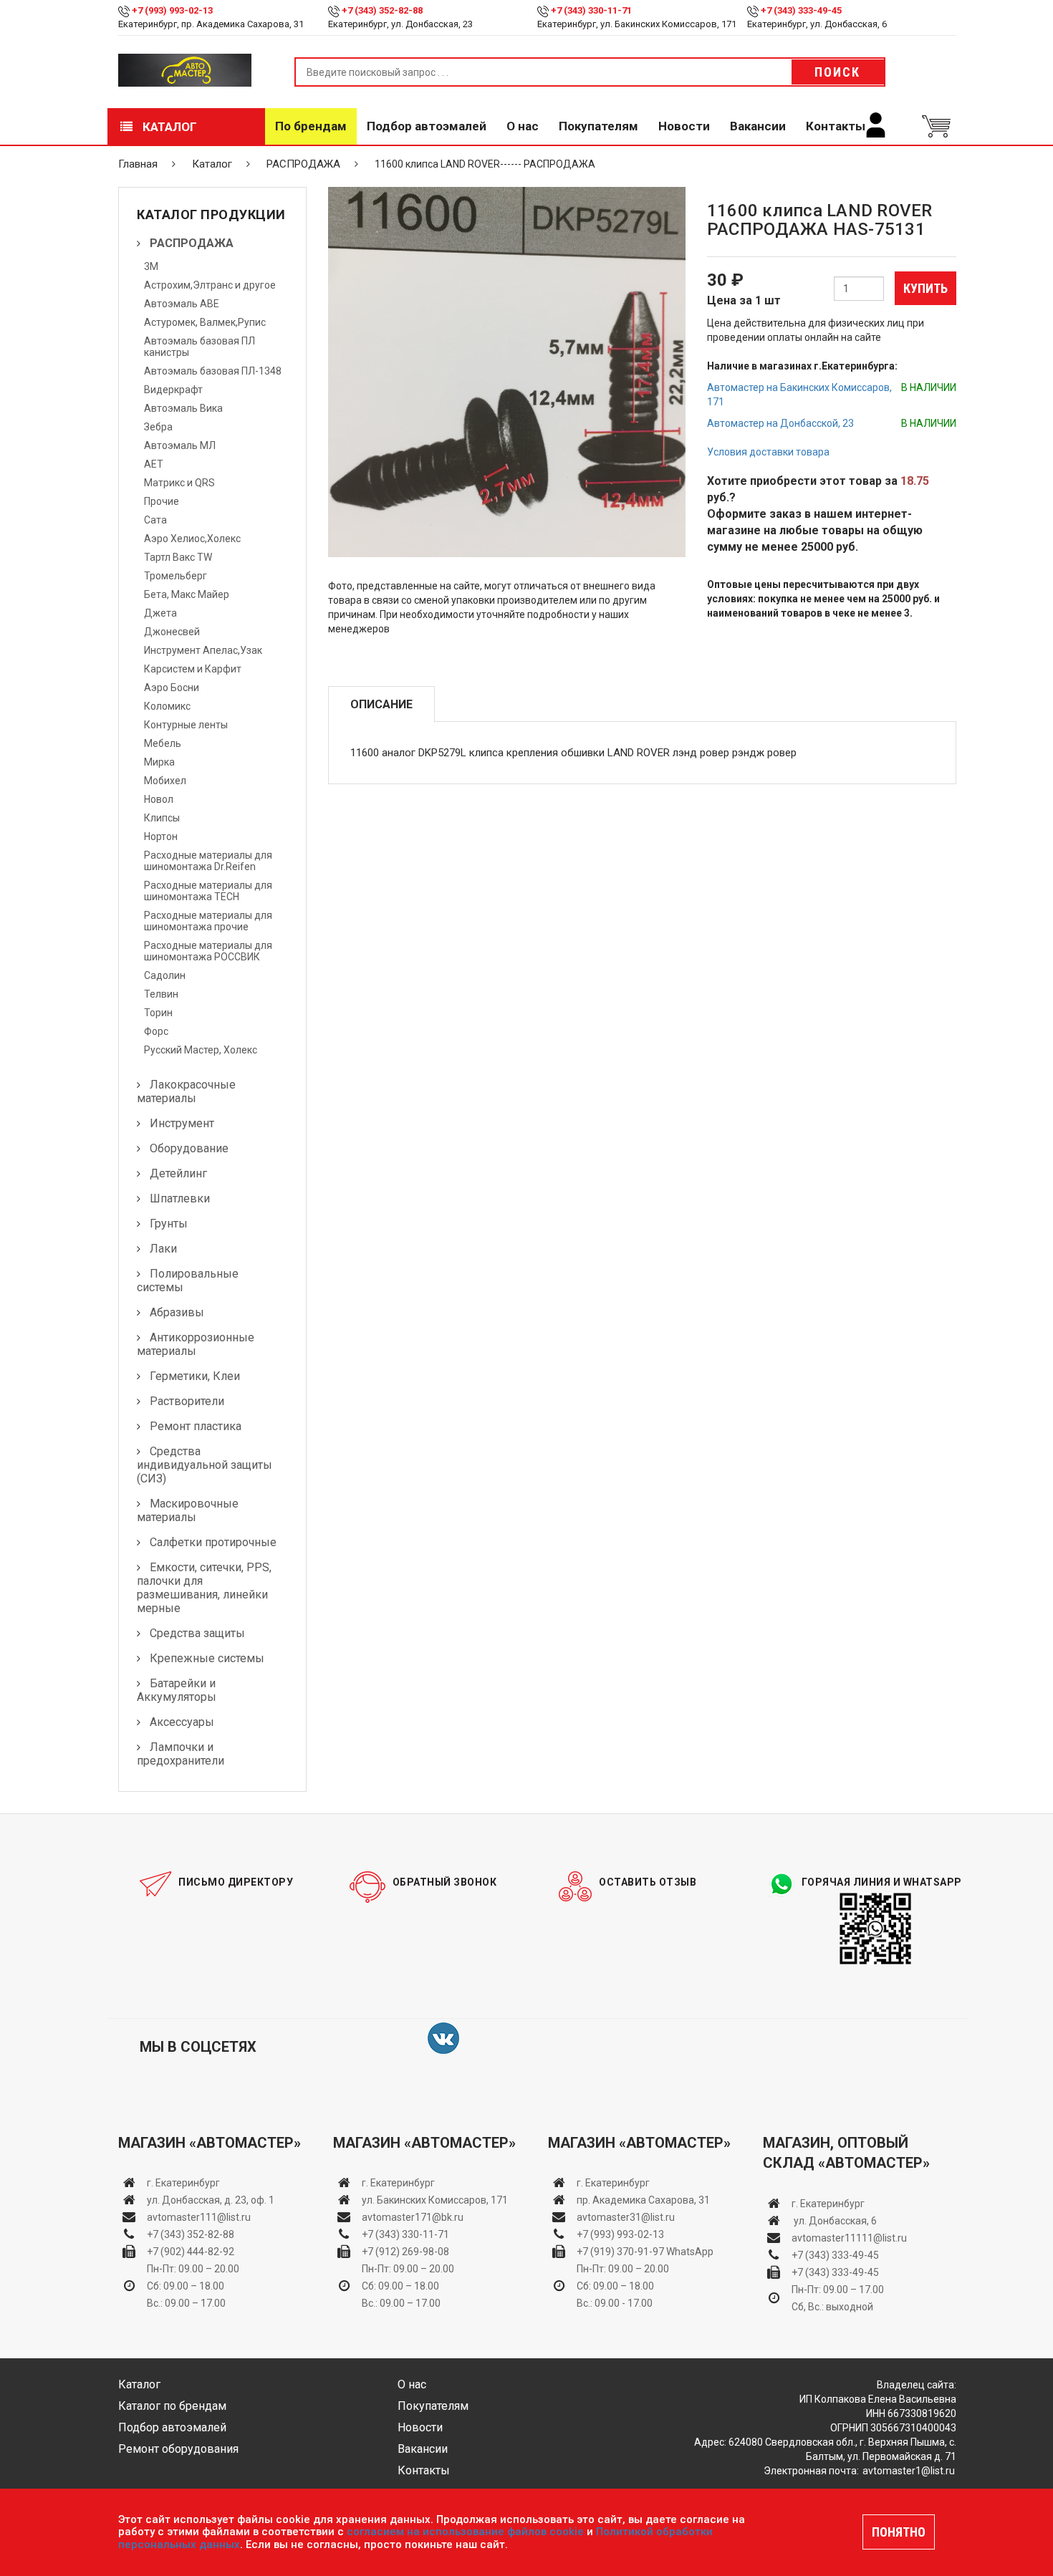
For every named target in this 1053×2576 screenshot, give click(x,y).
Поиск (837, 72)
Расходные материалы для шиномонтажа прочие (208, 921)
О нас (523, 126)
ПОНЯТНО (899, 2532)
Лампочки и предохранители (181, 1754)
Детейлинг (178, 1173)
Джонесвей (172, 632)
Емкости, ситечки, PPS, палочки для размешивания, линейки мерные (204, 1588)
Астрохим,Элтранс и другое (210, 285)
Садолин (165, 975)
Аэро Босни (172, 688)
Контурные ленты (186, 725)
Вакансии (758, 126)
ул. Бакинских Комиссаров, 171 (435, 2200)
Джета (160, 613)
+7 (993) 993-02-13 (620, 2234)
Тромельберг (175, 576)
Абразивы (177, 1312)
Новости (684, 126)
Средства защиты (197, 1633)
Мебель (163, 743)
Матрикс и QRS (179, 483)
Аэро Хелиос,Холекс (192, 539)
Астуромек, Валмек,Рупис (205, 322)
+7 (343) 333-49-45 (801, 10)
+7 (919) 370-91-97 (620, 2252)
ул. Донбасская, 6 (834, 2221)
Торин (158, 1013)
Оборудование (189, 1148)
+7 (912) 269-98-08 (405, 2252)
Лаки (163, 1249)
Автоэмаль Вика (183, 408)
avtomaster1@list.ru (909, 2471)
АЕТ (154, 464)
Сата (155, 520)
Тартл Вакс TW (178, 557)
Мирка (159, 762)
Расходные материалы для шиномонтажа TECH (208, 891)
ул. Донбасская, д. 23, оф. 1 (211, 2200)
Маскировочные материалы (188, 1510)
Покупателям (598, 126)
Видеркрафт (173, 390)
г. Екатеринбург (184, 2183)
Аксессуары (182, 1722)
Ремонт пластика (196, 1426)
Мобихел (165, 781)
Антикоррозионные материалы (196, 1344)
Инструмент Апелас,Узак (203, 650)
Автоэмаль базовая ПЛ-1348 (213, 371)
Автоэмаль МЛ (180, 445)
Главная (138, 164)
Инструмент (182, 1123)
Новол (159, 799)
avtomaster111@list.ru (199, 2217)
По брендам (311, 126)
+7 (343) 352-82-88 (382, 10)
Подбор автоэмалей (427, 126)
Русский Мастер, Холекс (201, 1050)
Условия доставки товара (768, 452)
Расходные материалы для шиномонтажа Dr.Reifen (208, 861)
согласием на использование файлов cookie (465, 2532)
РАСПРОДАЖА (303, 164)
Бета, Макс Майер (187, 594)
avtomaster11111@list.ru (849, 2238)
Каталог (168, 127)
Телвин (161, 994)
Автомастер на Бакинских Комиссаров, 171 (799, 395)
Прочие (162, 501)
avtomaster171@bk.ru (413, 2217)
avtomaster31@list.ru (626, 2217)
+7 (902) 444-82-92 (191, 2252)
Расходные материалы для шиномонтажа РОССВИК (208, 951)
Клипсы (162, 818)
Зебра (158, 427)
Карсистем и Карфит (193, 669)
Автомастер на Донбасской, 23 (780, 423)
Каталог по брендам (172, 2406)
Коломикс (167, 706)
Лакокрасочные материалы (186, 1091)
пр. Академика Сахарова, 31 (643, 2200)
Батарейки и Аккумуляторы (177, 1690)
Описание (381, 704)
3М (151, 266)
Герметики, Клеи (195, 1376)
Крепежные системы (207, 1658)
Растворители (187, 1401)
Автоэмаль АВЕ (182, 304)
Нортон (161, 836)
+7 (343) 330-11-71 (591, 10)
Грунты (169, 1224)
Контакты (836, 126)
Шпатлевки (180, 1198)
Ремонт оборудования (178, 2449)
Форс (156, 1031)
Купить (925, 288)
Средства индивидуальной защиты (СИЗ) (205, 1465)
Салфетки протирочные (213, 1542)
